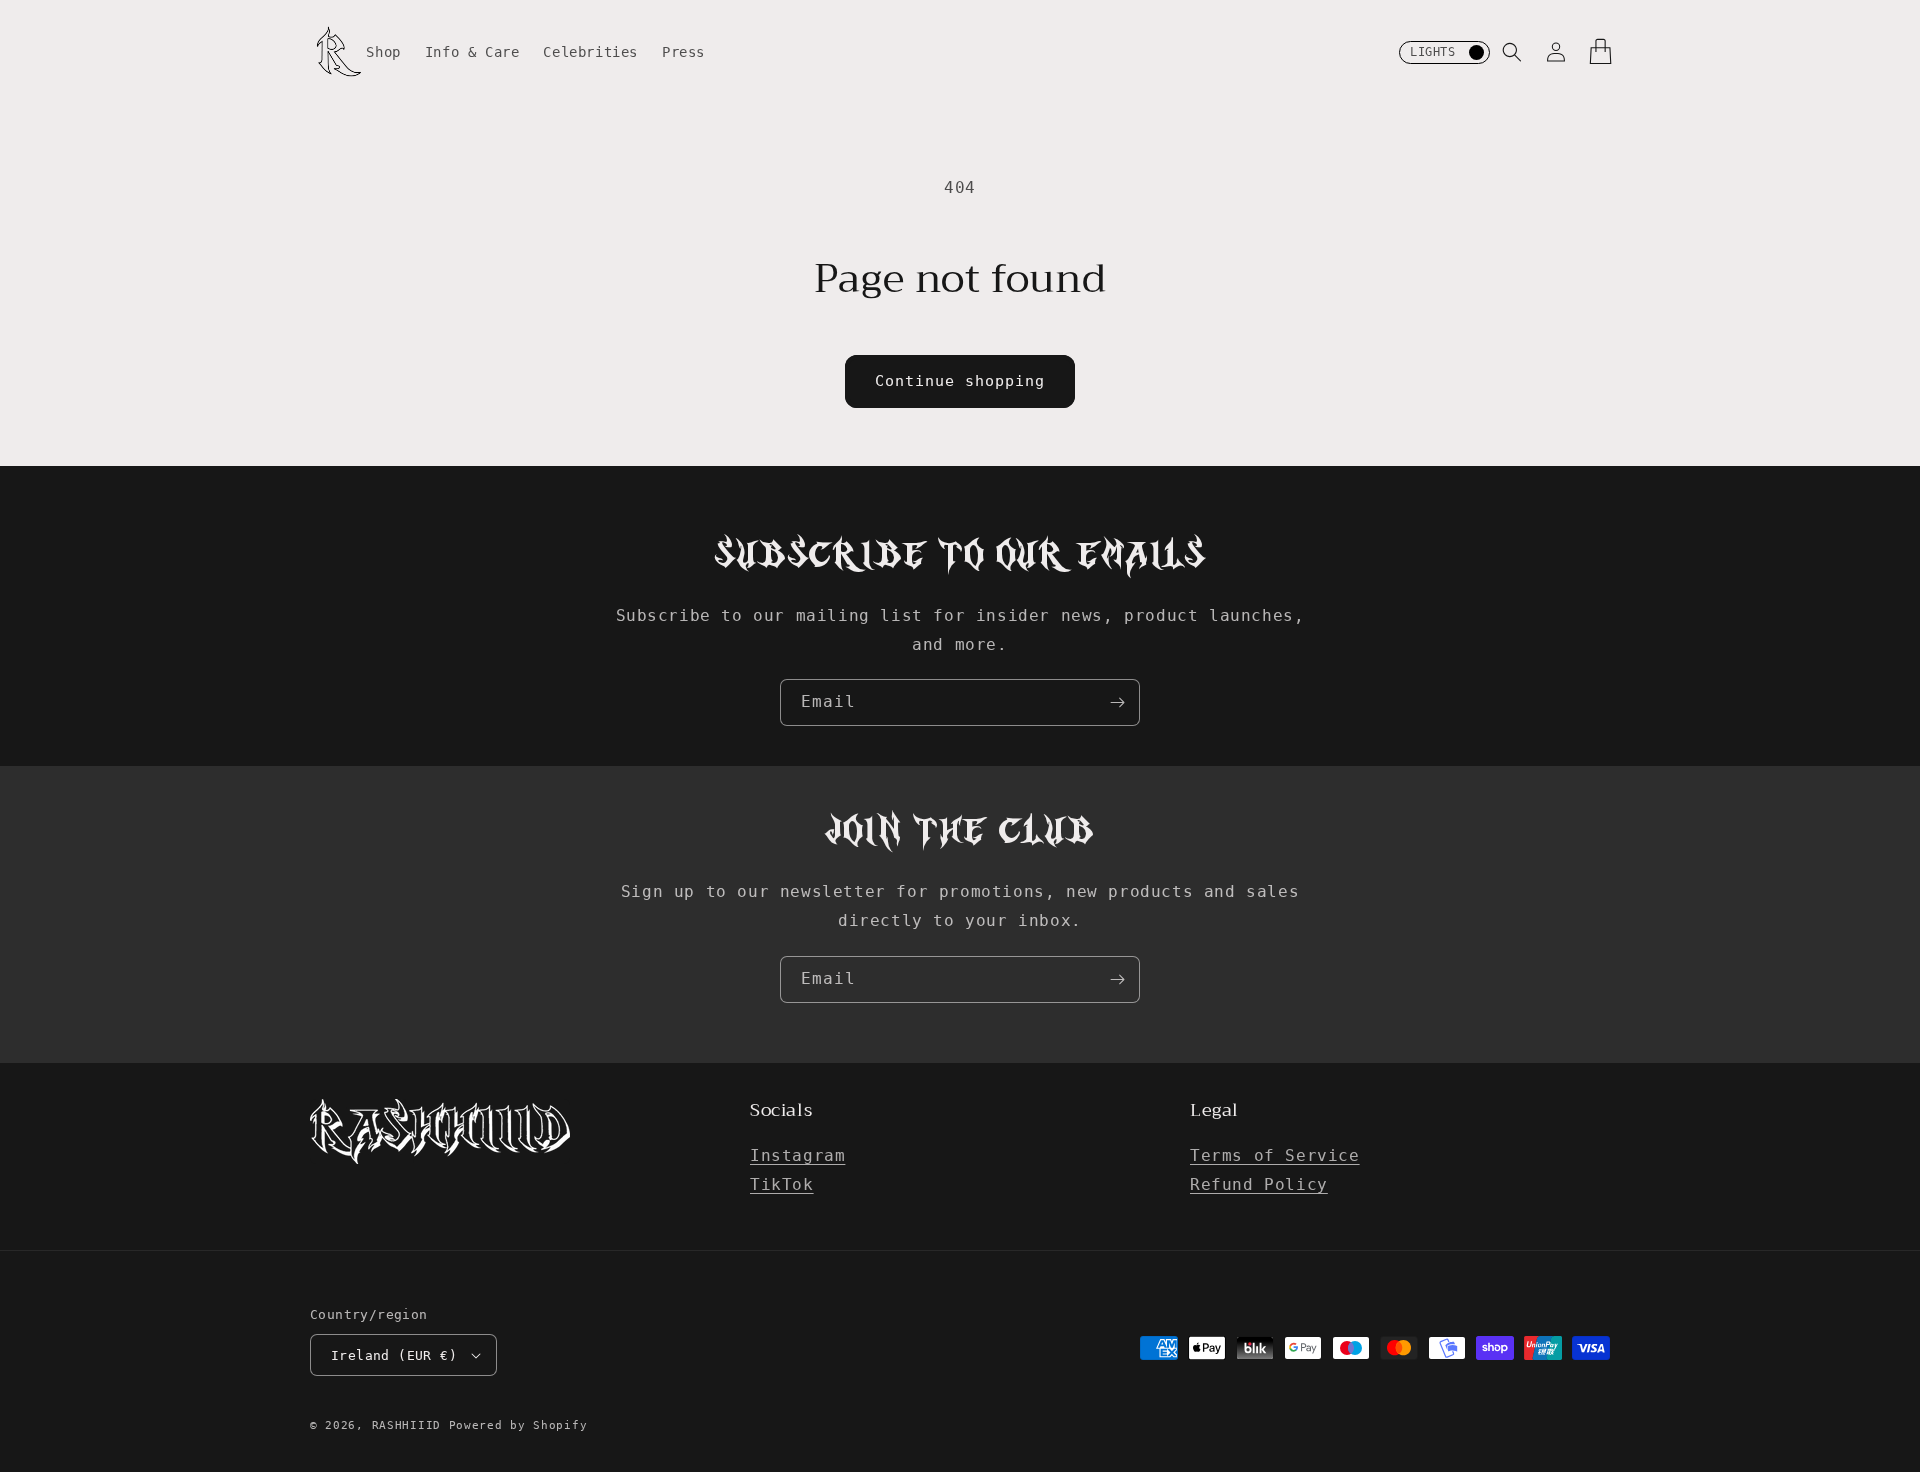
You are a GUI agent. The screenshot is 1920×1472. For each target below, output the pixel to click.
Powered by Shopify (518, 1425)
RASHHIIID (406, 1425)
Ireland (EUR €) (394, 1355)
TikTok (782, 1184)
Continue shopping (960, 381)
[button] (1512, 52)
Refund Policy (1259, 1184)
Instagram (797, 1155)
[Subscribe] (1117, 702)
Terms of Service (1275, 1155)
